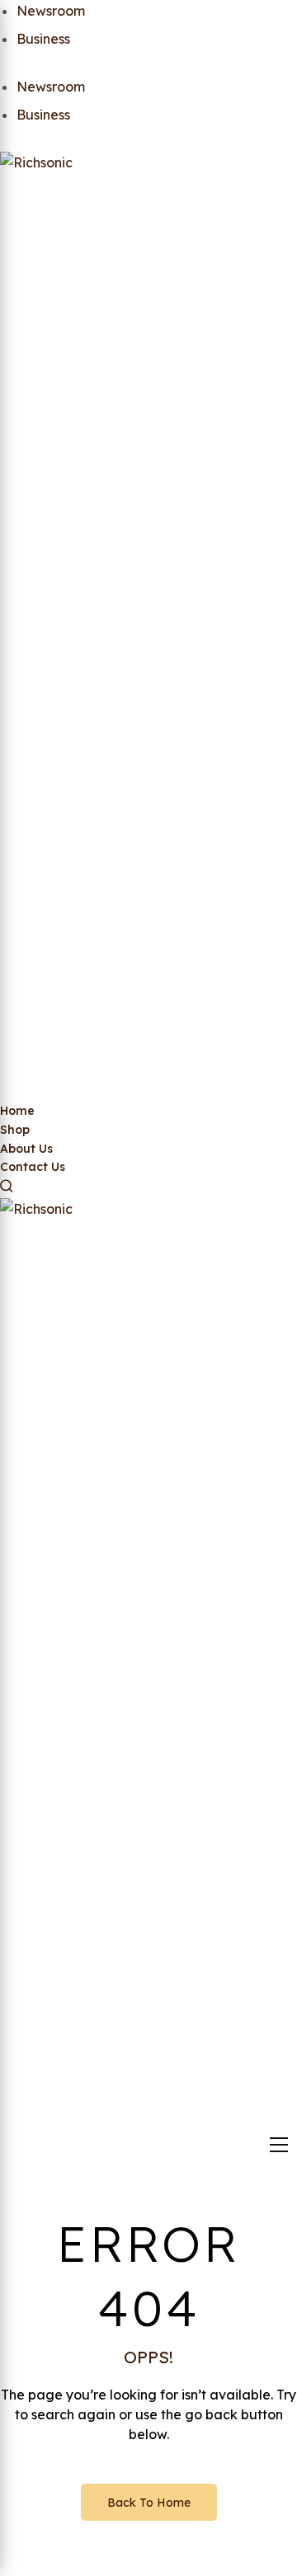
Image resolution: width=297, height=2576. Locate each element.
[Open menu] (279, 2145)
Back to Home (149, 2503)
